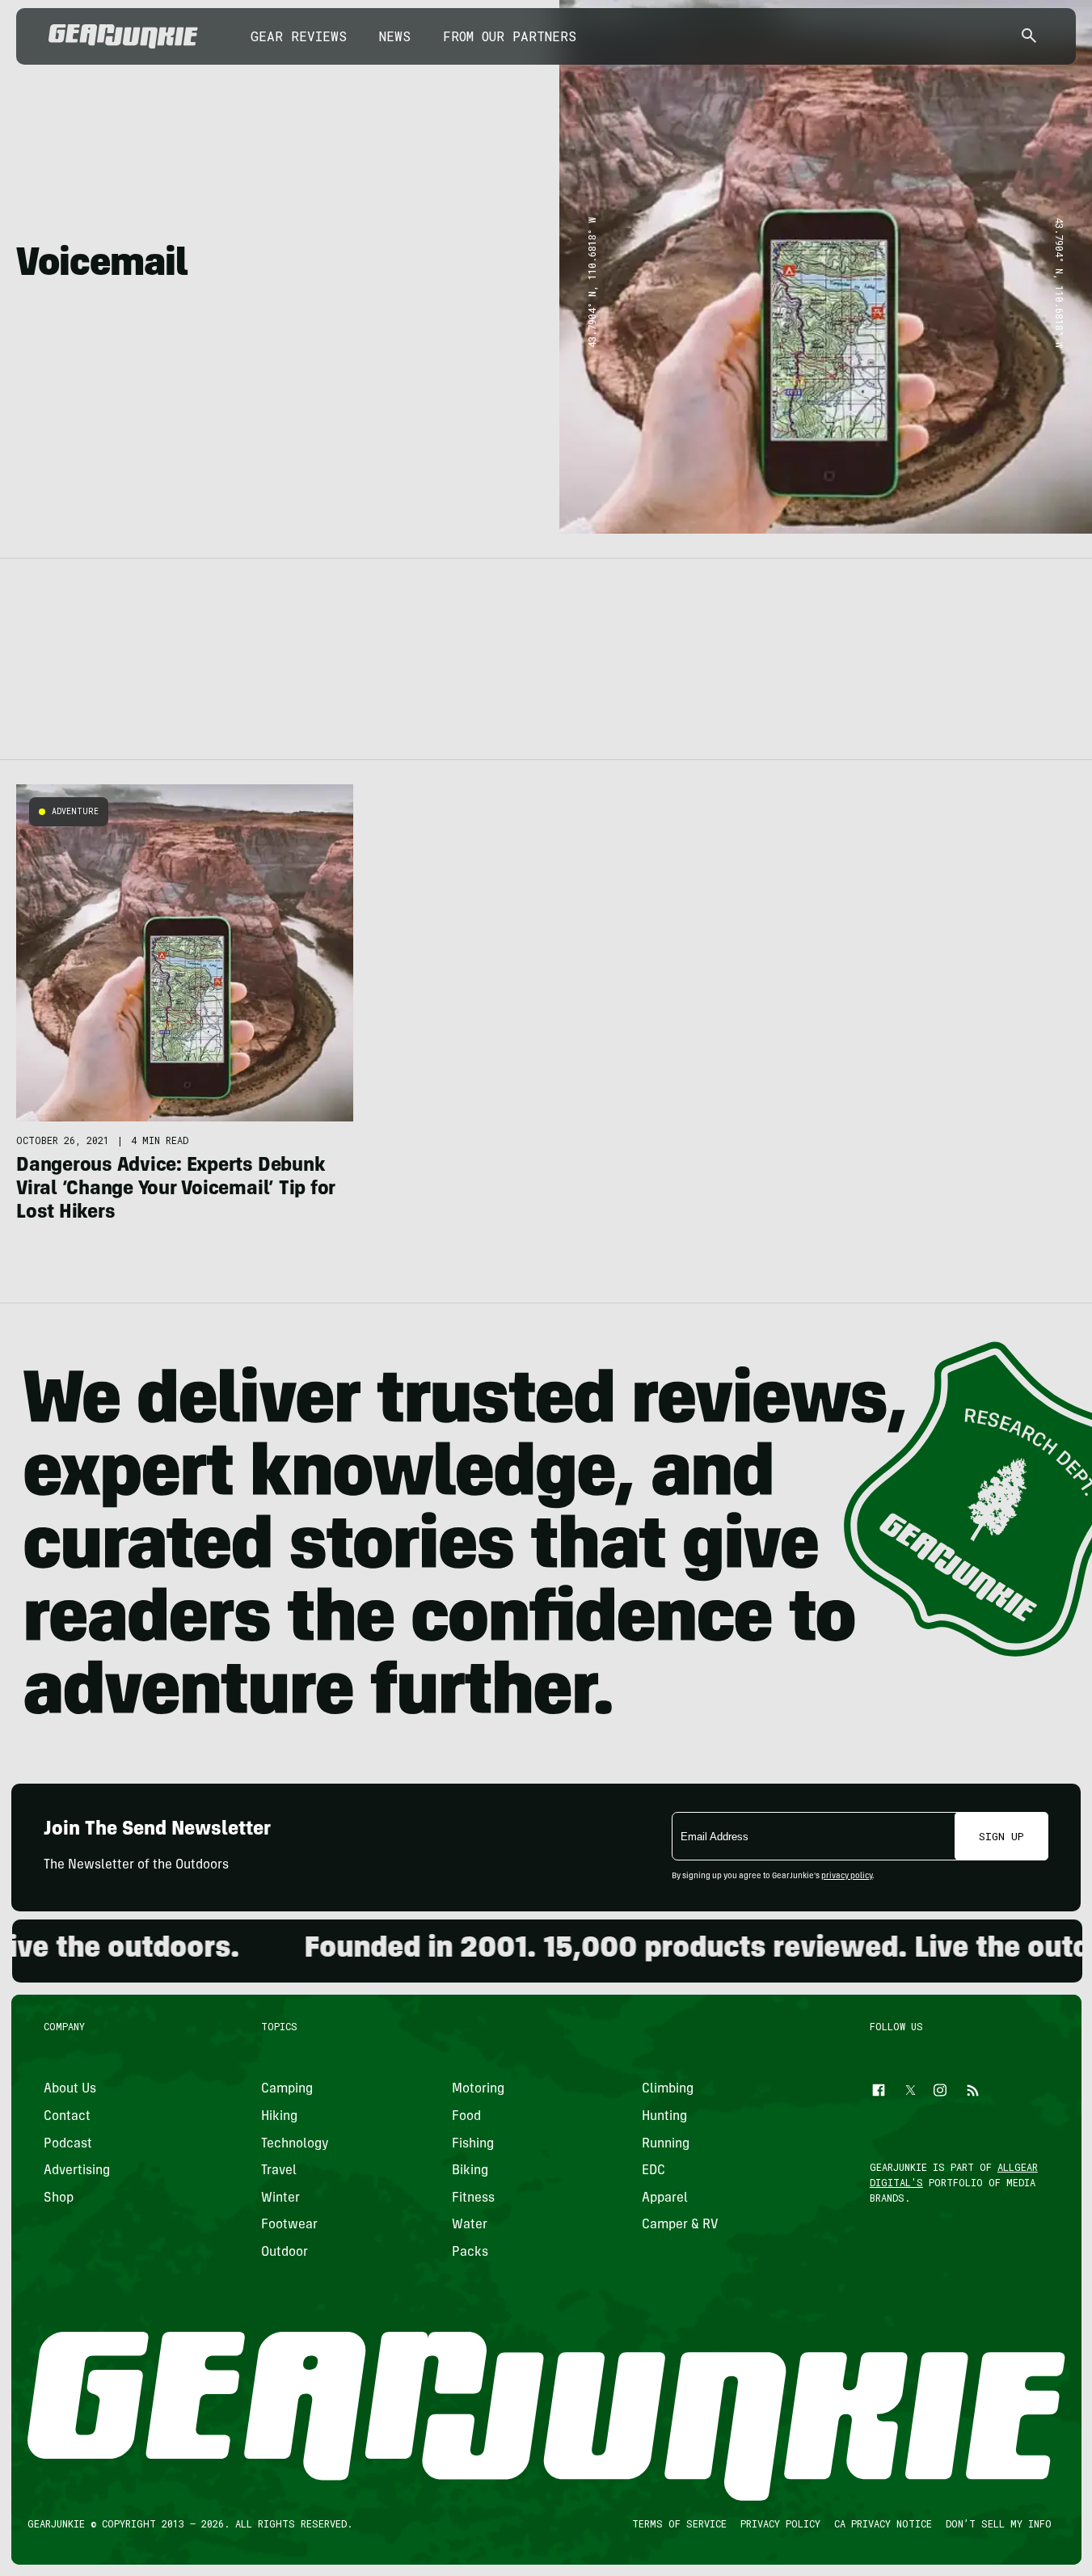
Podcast (68, 2143)
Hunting (664, 2117)
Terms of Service (679, 2523)
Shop (59, 2198)
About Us (70, 2089)
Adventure (75, 811)
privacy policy (847, 1877)
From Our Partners (510, 36)
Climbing (668, 2089)
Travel (279, 2171)
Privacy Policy (780, 2523)
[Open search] (1029, 37)
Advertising (77, 2171)
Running (666, 2143)
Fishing (472, 2143)
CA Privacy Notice (882, 2523)
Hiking (279, 2117)
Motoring (477, 2089)
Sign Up (1001, 1836)
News (395, 36)
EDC (654, 2171)
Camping (287, 2089)
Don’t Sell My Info (998, 2523)
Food (466, 2117)
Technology (295, 2143)
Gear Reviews (299, 36)
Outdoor (285, 2253)
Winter (280, 2198)
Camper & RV (680, 2225)
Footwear (289, 2225)
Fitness (472, 2198)
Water (469, 2225)
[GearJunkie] (123, 36)
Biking (469, 2171)
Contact (67, 2117)
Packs (469, 2253)
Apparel (665, 2198)
